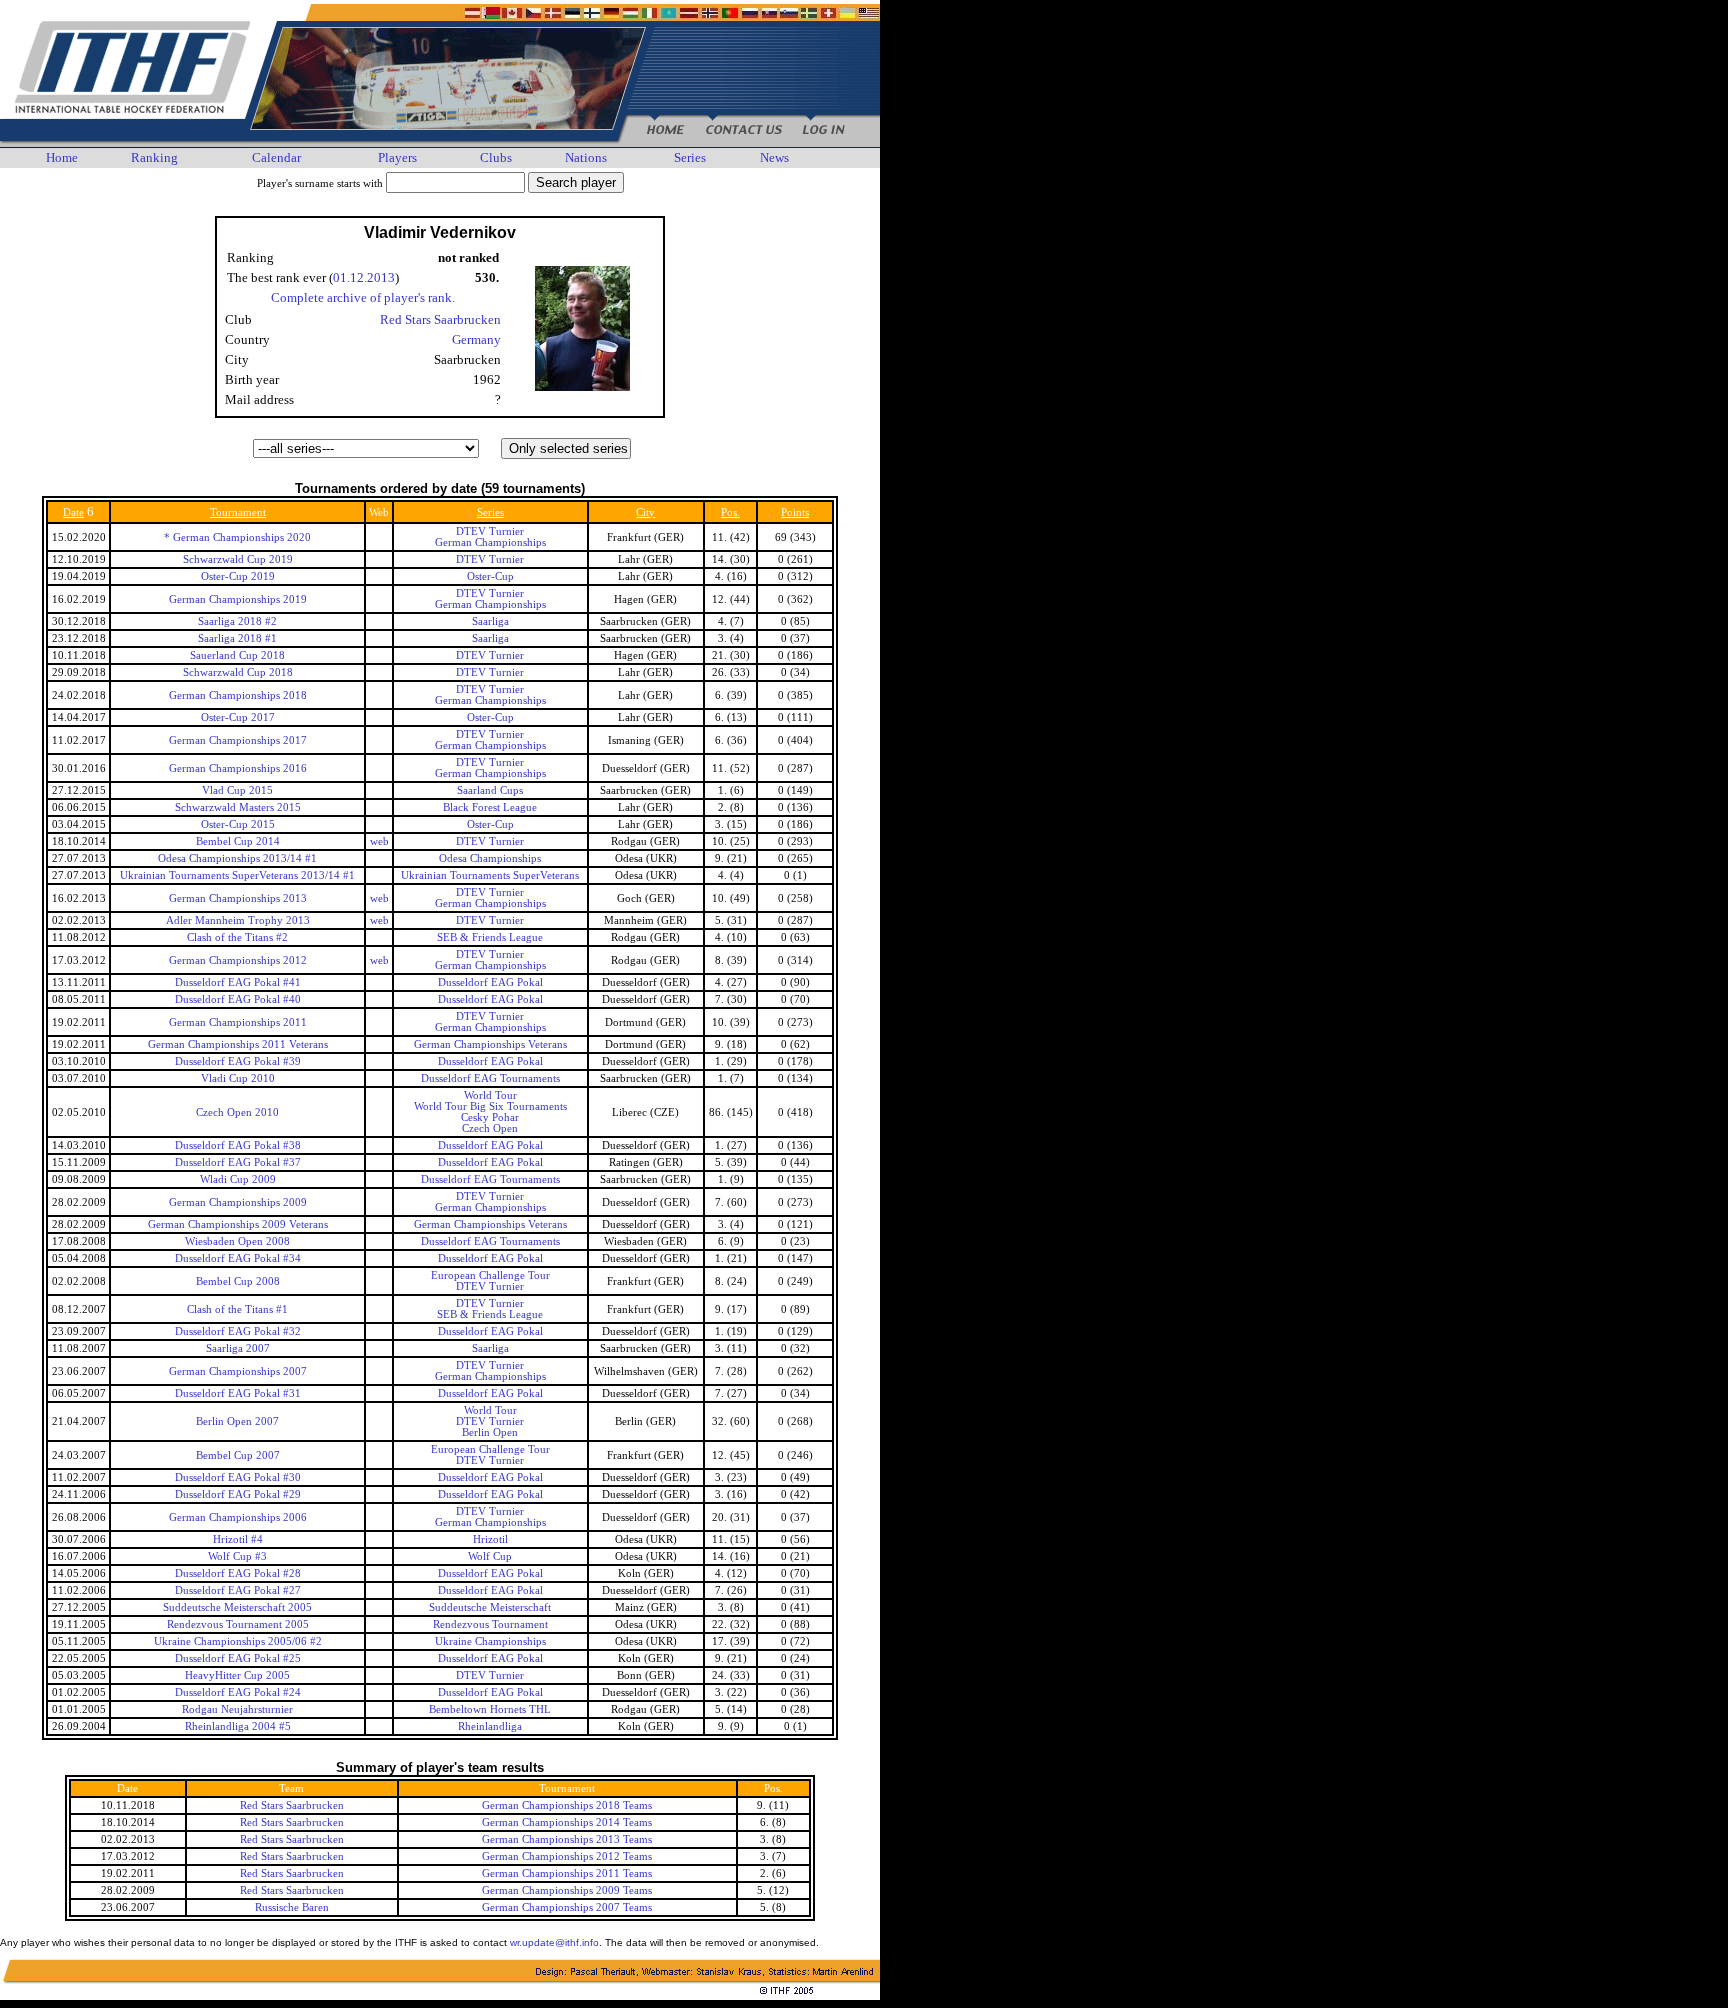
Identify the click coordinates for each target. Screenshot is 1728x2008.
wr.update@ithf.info (554, 1942)
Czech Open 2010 (237, 1112)
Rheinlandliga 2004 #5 (238, 1726)
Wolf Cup (490, 1556)
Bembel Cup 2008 (238, 1281)
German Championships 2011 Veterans (238, 1044)
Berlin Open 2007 (237, 1421)
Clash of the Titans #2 (237, 937)
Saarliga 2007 (238, 1348)
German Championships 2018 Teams (567, 1805)
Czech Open (490, 1128)
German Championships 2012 (238, 960)
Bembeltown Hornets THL (490, 1709)
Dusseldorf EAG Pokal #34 (238, 1258)
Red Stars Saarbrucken (440, 319)
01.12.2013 (364, 277)
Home (62, 157)
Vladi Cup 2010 (238, 1078)
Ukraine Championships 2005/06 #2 (238, 1641)
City (645, 512)
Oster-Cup (490, 576)
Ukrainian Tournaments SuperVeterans (490, 875)
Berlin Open (490, 1432)
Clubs (496, 157)
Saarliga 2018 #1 (237, 638)
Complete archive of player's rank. (363, 297)
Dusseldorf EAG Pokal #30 (238, 1477)
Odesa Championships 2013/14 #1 (237, 858)
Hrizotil (490, 1539)
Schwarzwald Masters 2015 (238, 807)
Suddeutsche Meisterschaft (490, 1607)
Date (73, 512)
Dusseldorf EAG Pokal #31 (238, 1393)
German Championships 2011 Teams (567, 1873)
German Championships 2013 (238, 898)
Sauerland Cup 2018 (237, 655)
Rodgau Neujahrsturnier (237, 1709)
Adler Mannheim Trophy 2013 (238, 920)
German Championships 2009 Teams (567, 1890)
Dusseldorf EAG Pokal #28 (238, 1573)
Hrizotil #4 (238, 1539)
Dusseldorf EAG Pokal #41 (238, 982)
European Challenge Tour (490, 1275)
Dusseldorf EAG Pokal (490, 982)
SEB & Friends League (490, 937)
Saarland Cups (490, 790)
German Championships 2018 (238, 695)
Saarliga (490, 621)
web (379, 841)
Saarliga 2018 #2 (237, 621)
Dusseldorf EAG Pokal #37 (238, 1162)
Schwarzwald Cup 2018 (238, 672)
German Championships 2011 (238, 1022)
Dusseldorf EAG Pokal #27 (238, 1590)
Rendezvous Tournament (490, 1624)
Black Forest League (490, 807)
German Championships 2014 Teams (567, 1822)
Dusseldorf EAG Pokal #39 (238, 1061)
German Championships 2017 (238, 740)
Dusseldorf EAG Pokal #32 (238, 1331)
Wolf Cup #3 (237, 1556)
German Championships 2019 (238, 599)
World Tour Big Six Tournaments (490, 1106)
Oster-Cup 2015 (238, 824)
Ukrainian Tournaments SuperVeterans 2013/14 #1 (237, 875)
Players (397, 157)
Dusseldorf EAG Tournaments (490, 1078)
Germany (476, 339)
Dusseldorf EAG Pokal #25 (238, 1658)
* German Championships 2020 (237, 537)
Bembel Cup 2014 (238, 841)
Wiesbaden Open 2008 (237, 1241)
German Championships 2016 (238, 768)
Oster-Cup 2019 (238, 576)
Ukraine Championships (490, 1641)
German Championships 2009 (238, 1202)
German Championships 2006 (238, 1517)
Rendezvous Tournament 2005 (238, 1624)
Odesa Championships (490, 858)
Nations (586, 157)
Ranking (154, 157)
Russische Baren (292, 1907)
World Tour (490, 1095)
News (774, 157)
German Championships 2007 (238, 1371)
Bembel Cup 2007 (238, 1455)
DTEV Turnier (490, 531)
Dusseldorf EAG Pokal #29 (238, 1494)
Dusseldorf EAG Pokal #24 (238, 1692)
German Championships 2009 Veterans (238, 1224)
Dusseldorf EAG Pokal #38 (238, 1145)
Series (690, 157)
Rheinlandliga (490, 1726)
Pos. (730, 512)
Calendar (276, 157)
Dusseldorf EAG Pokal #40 (238, 999)
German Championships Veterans (490, 1044)
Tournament (238, 512)
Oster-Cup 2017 (238, 717)
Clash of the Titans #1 (237, 1309)
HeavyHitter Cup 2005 (237, 1675)
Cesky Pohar (490, 1117)
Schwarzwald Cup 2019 (238, 559)
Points (795, 512)
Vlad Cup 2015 (237, 790)
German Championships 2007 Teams (567, 1907)
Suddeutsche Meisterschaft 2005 (237, 1607)
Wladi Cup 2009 (238, 1179)
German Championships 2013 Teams (567, 1839)
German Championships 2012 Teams (567, 1856)
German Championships (490, 542)
